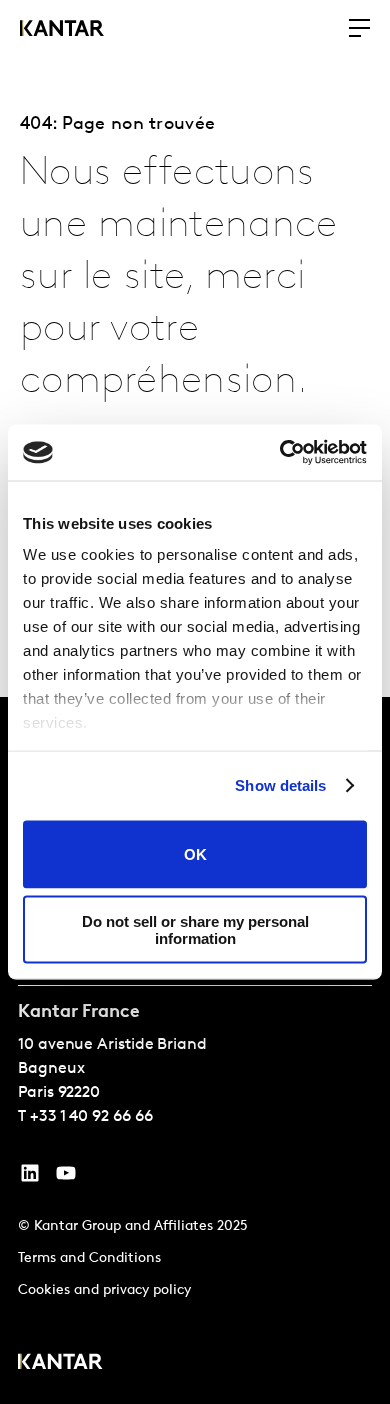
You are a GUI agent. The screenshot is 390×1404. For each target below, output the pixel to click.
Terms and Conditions (89, 1258)
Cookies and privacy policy (104, 1290)
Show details (280, 785)
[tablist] (195, 1050)
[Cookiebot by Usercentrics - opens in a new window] (280, 453)
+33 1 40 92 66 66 (91, 1117)
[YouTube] (30, 1178)
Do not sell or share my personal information (195, 930)
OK (195, 854)
